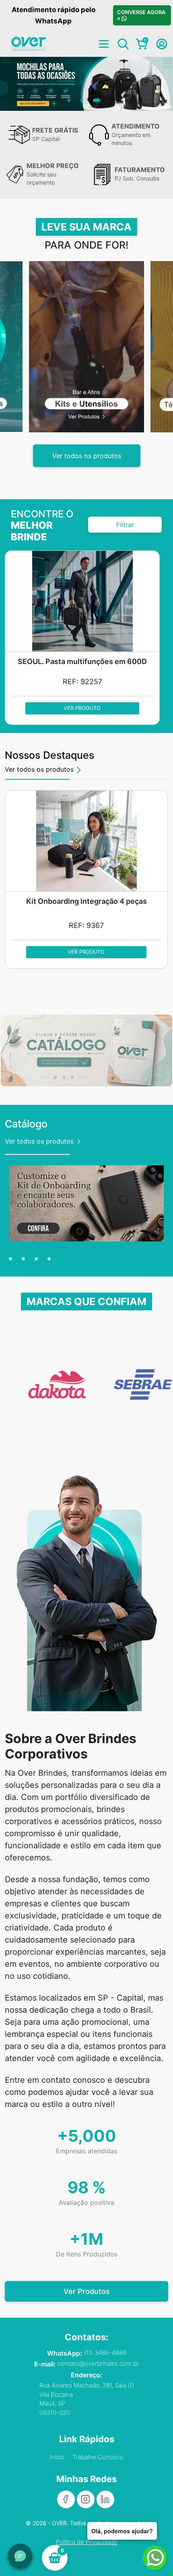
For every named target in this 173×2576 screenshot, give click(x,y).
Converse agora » (142, 15)
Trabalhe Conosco (98, 2457)
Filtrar (125, 525)
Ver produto (82, 708)
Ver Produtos (87, 2291)
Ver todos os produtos (87, 456)
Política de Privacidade (87, 2542)
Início (57, 2457)
